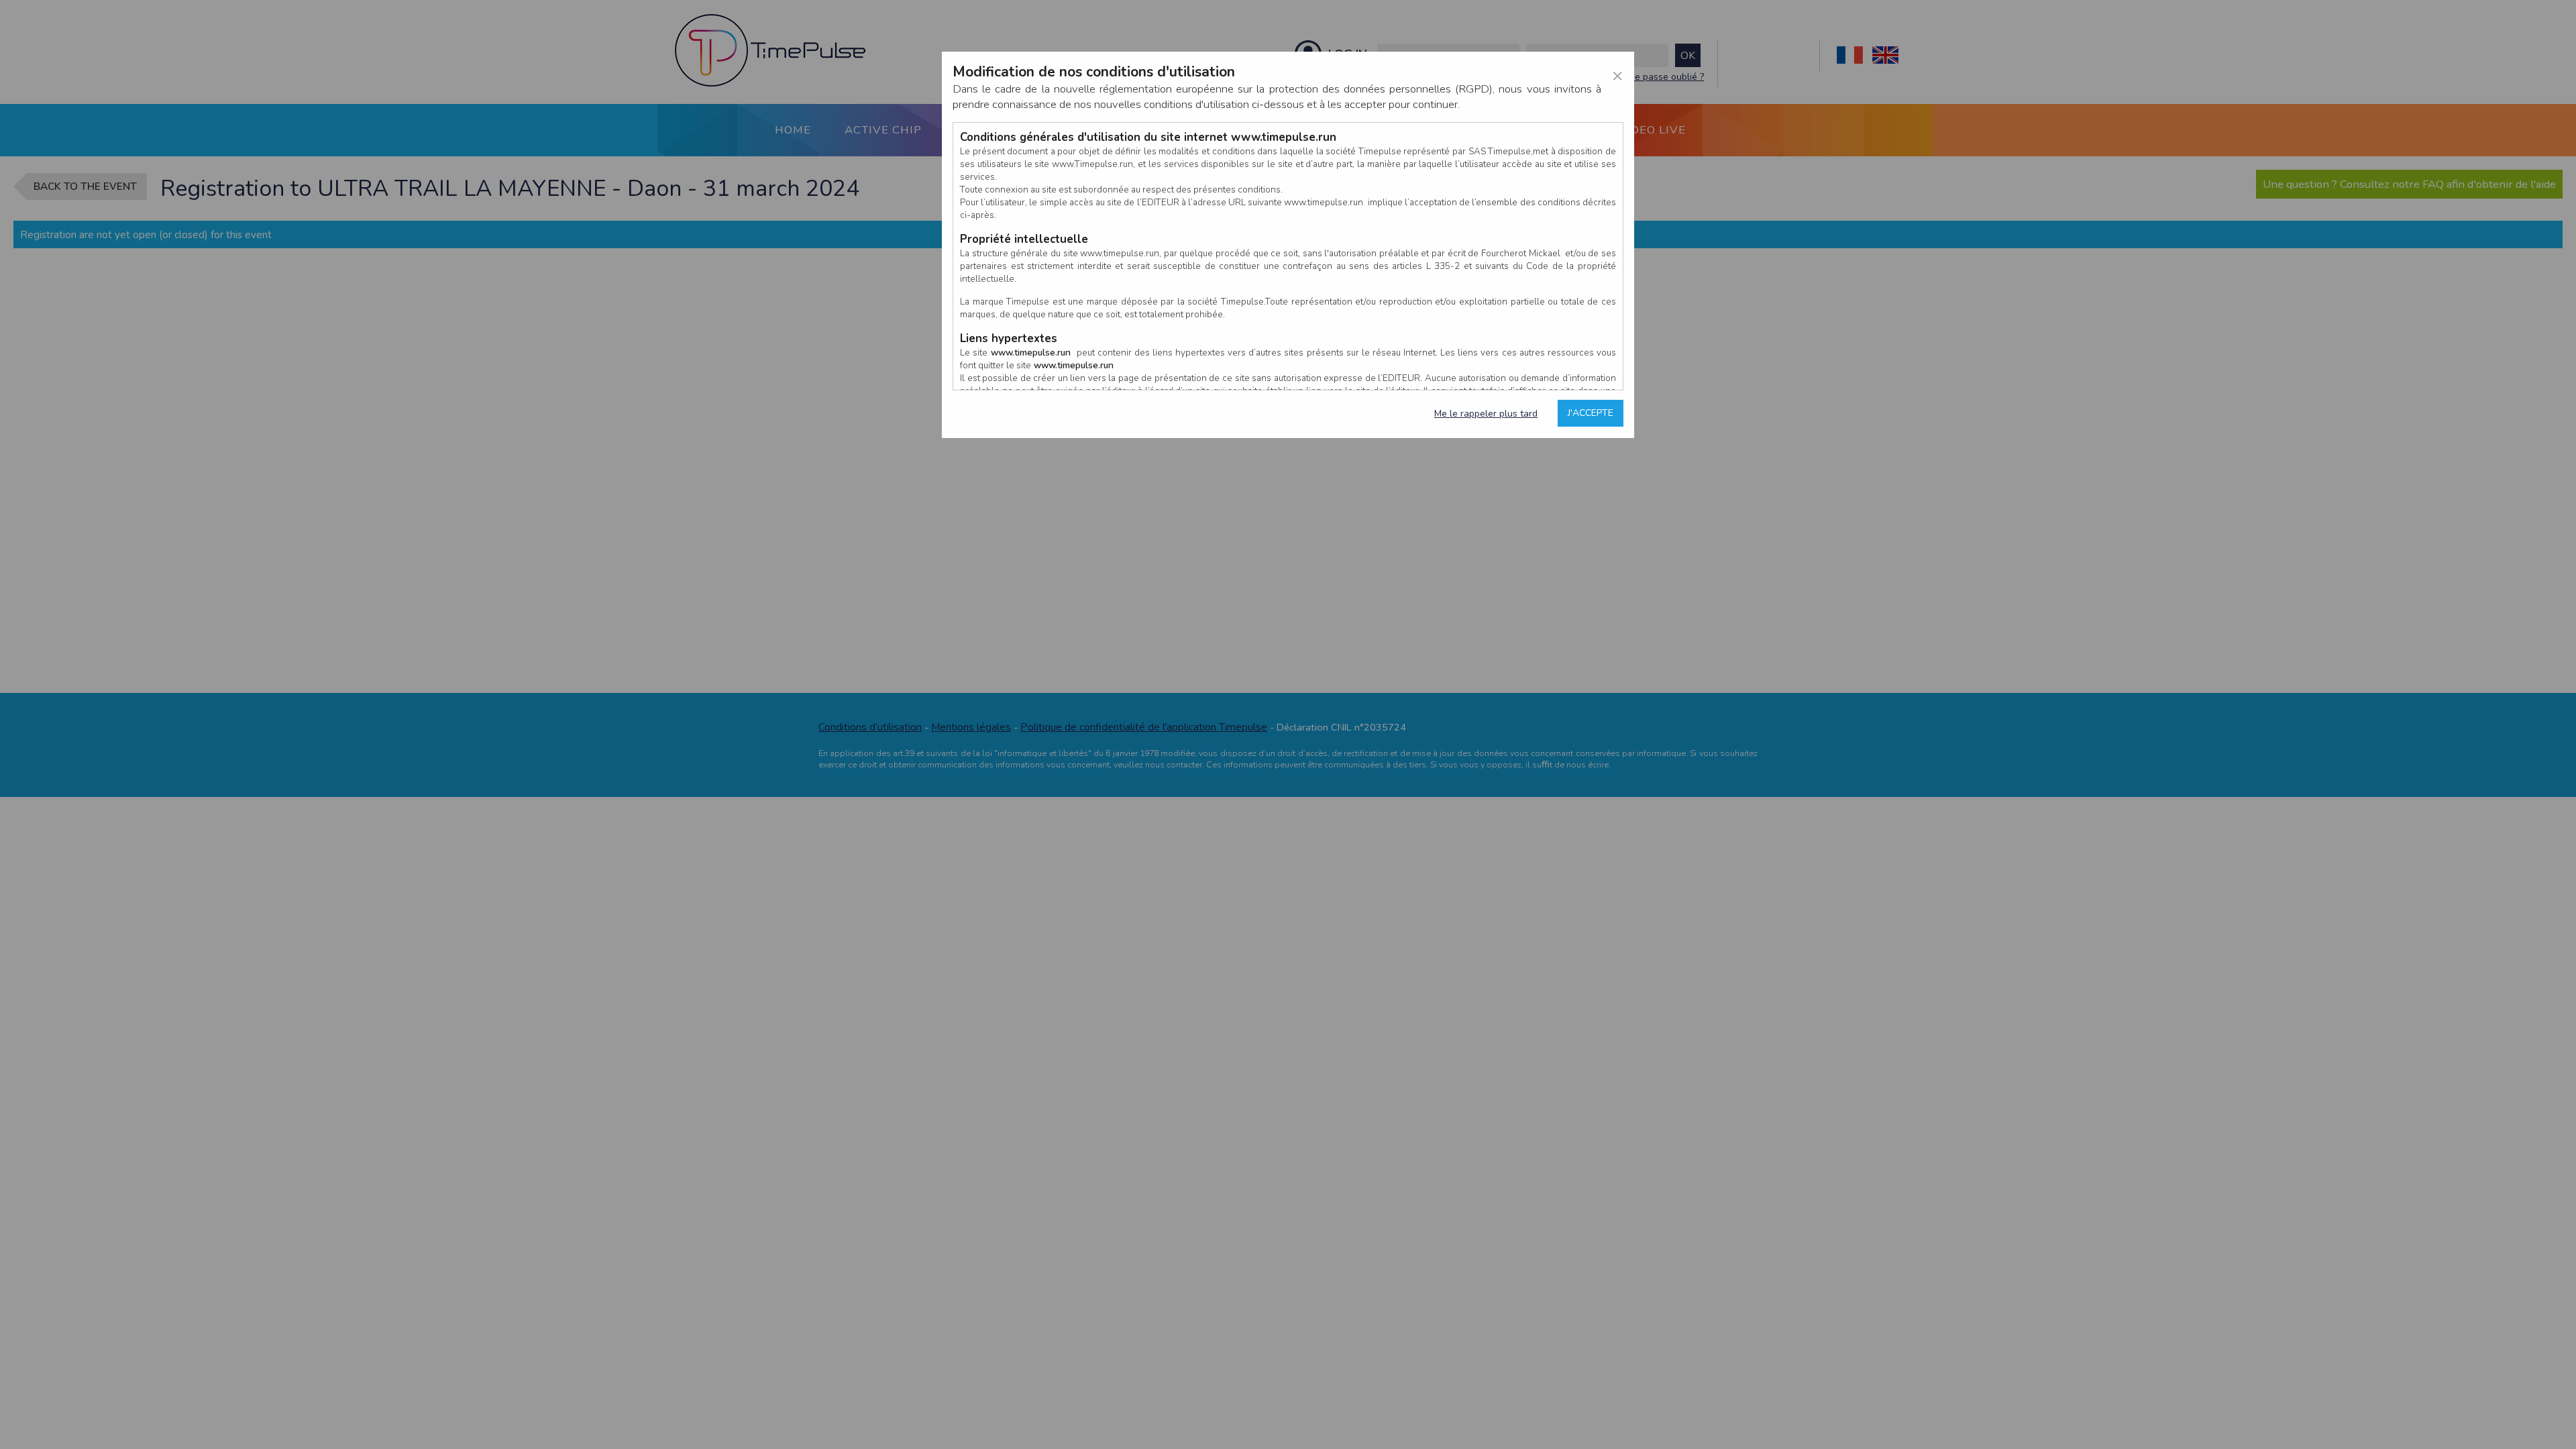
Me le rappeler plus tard (1486, 414)
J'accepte (1591, 413)
